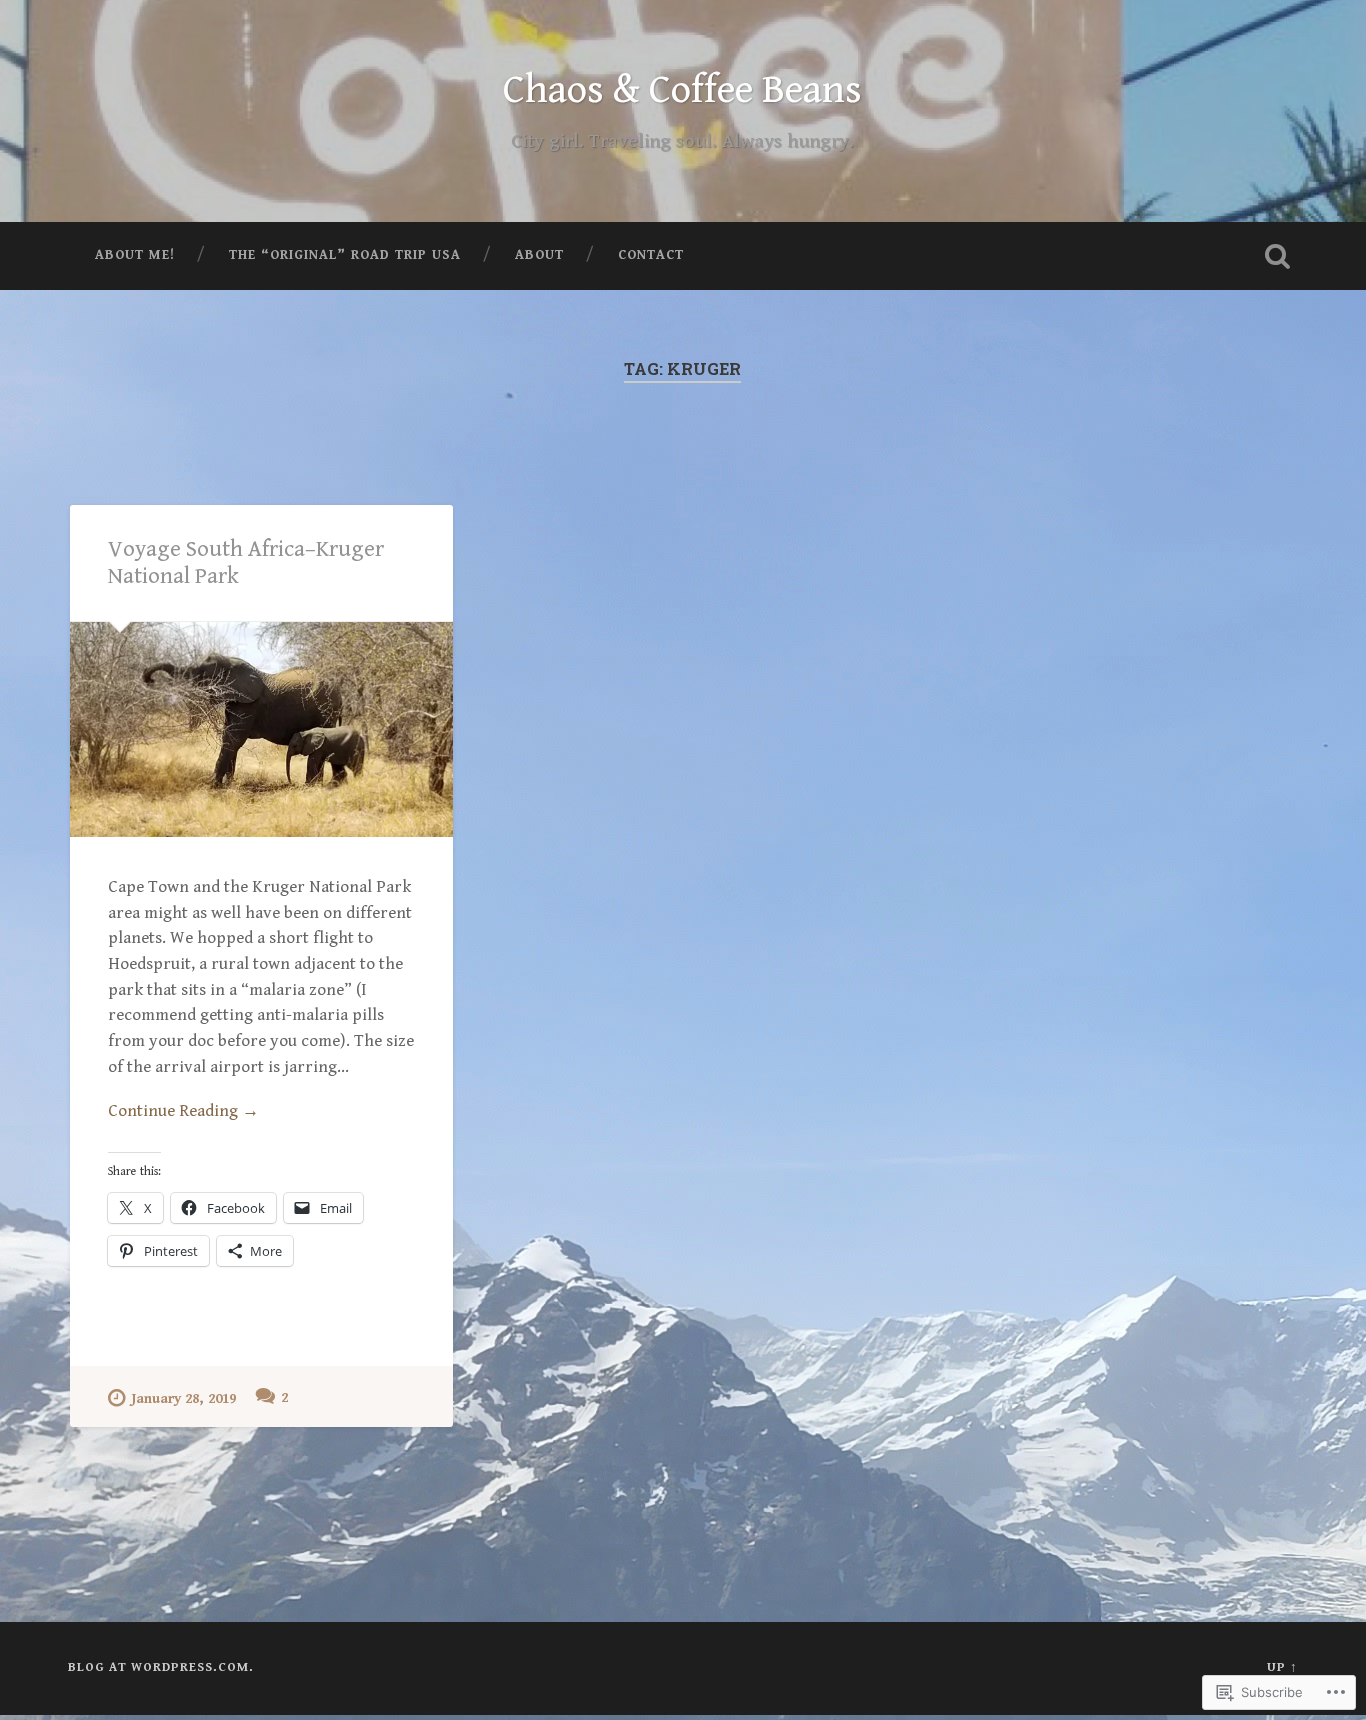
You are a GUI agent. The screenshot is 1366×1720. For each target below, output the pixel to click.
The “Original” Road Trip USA (345, 255)
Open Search (1278, 256)
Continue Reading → (183, 1111)
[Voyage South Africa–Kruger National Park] (261, 729)
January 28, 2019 (183, 1398)
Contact (651, 255)
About (539, 255)
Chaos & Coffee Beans (682, 90)
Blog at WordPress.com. (161, 1667)
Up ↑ (1282, 1667)
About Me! (135, 255)
